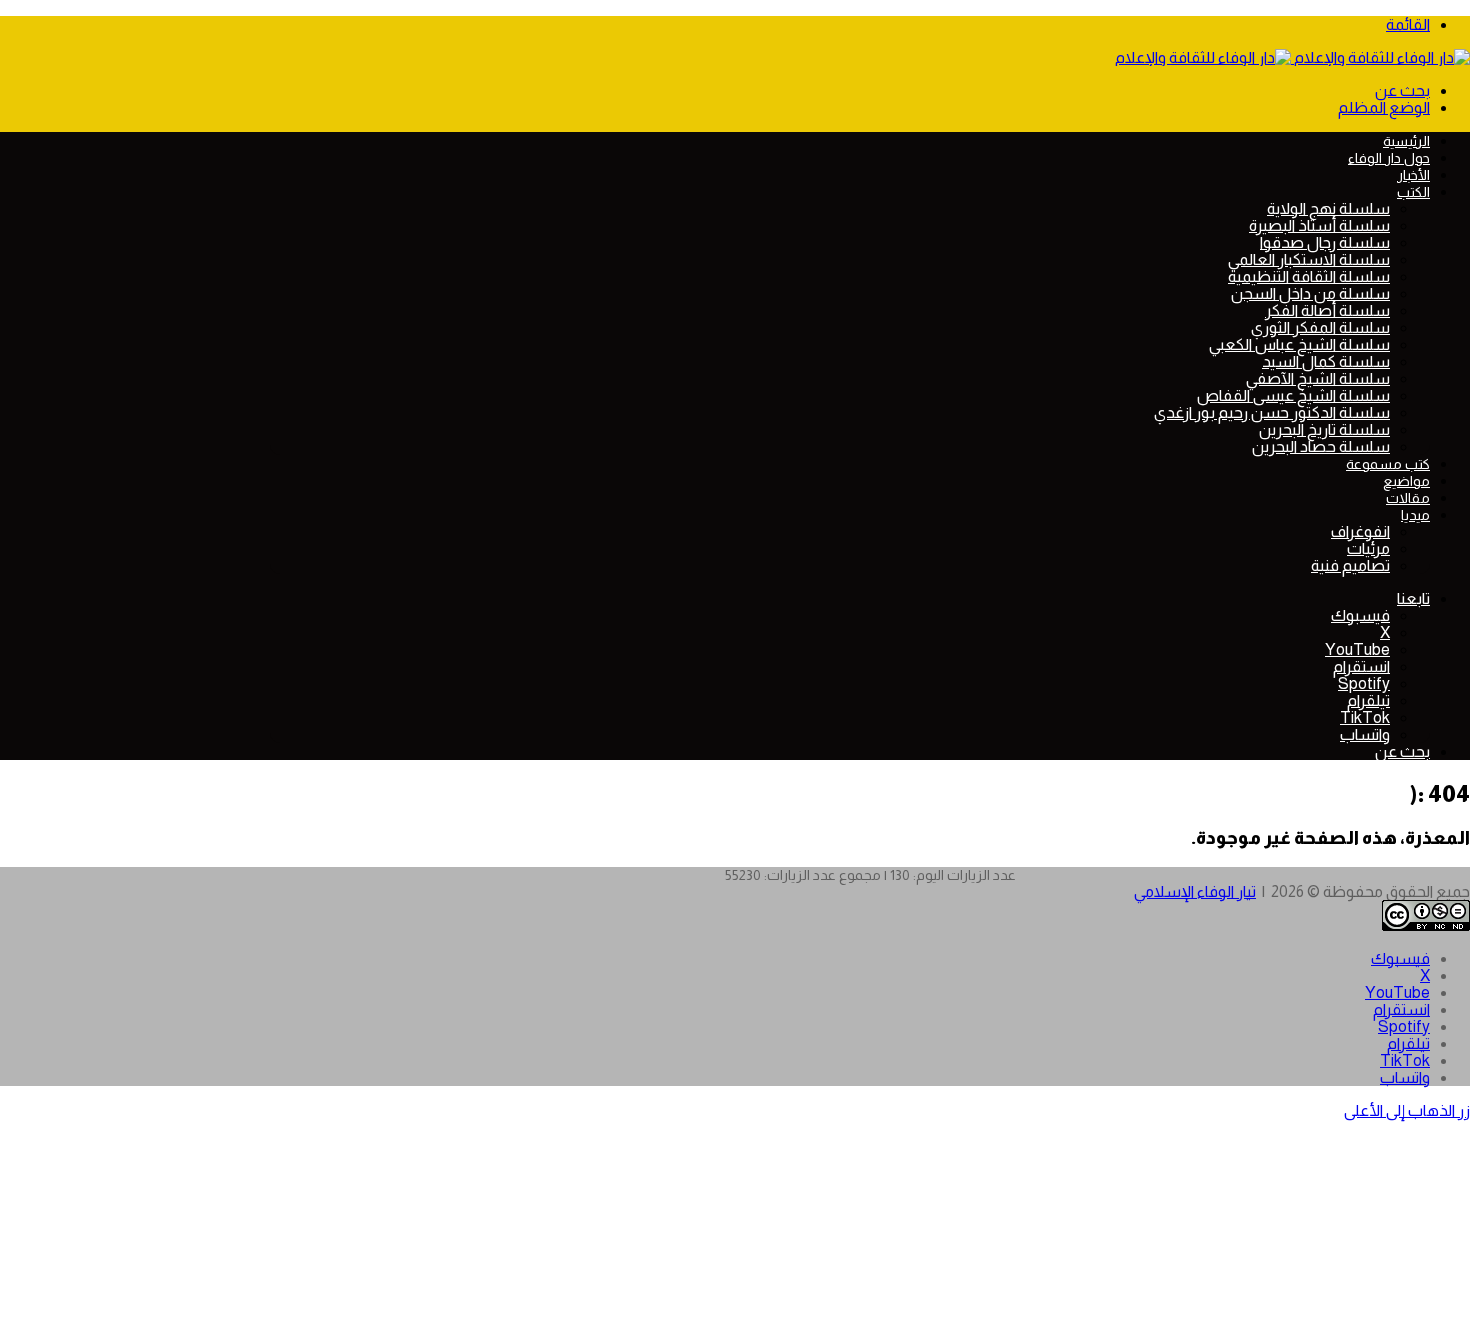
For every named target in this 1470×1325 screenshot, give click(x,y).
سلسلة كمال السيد (1326, 361)
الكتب (1413, 192)
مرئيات (1368, 548)
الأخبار (1413, 175)
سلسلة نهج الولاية (1328, 208)
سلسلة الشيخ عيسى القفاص (1293, 395)
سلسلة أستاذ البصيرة (1319, 225)
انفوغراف (1360, 531)
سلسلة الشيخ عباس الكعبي (1299, 344)
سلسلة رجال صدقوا (1325, 242)
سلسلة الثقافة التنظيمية (1309, 276)
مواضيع (1406, 481)
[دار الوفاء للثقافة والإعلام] (1292, 57)
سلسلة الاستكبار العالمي (1309, 259)
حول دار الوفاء (1389, 158)
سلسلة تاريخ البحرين (1324, 429)
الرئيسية (1406, 141)
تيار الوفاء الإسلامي (1195, 891)
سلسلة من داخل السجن (1310, 293)
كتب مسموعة (1388, 464)
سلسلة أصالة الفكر (1327, 310)
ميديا (1415, 515)
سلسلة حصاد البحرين (1321, 446)
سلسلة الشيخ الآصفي (1318, 378)
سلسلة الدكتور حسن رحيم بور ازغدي (1272, 412)
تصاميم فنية (1350, 565)
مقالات (1408, 498)
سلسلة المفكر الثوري (1320, 327)
